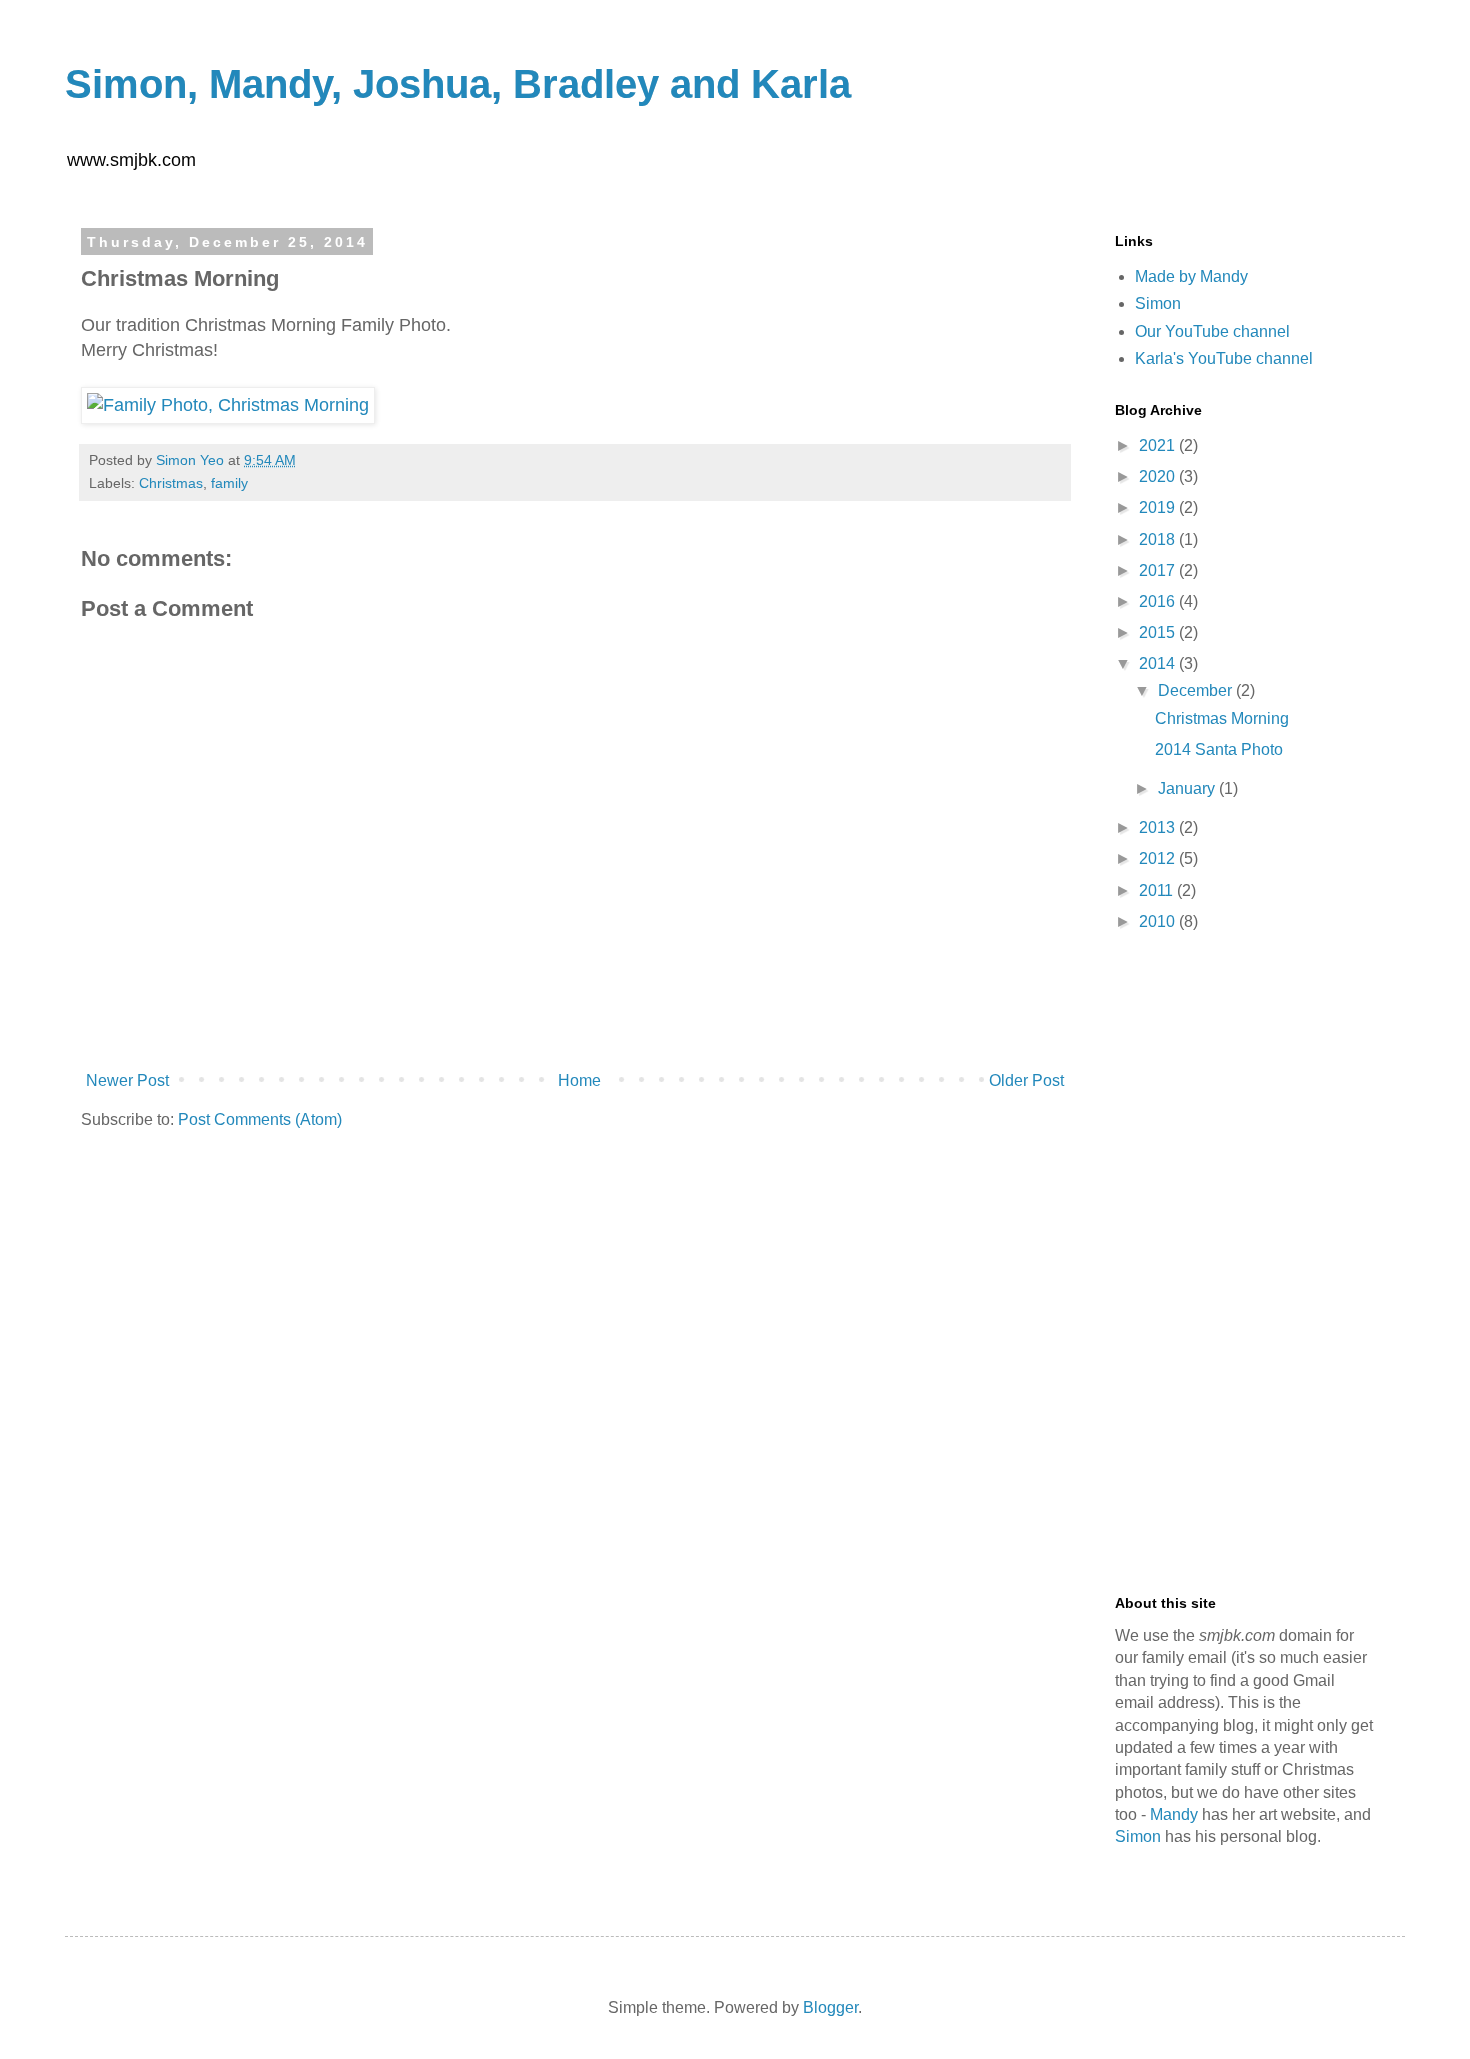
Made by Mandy (1191, 276)
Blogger (830, 2007)
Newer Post (127, 1080)
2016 (1159, 601)
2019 (1159, 507)
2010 (1159, 921)
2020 (1159, 476)
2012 (1159, 858)
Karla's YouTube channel (1224, 358)
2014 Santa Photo (1219, 749)
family (229, 483)
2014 (1159, 663)
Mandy (1174, 1814)
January (1188, 788)
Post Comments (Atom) (260, 1119)
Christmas (171, 483)
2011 (1158, 890)
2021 (1159, 445)
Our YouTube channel (1212, 331)
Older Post (1026, 1080)
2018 (1159, 539)
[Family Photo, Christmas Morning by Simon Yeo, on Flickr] (228, 405)
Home (579, 1080)
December (1197, 690)
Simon (1158, 303)
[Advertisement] (1245, 1265)
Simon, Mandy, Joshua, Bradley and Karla (458, 84)
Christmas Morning (1222, 718)
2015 (1159, 632)
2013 (1159, 827)
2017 (1159, 570)
